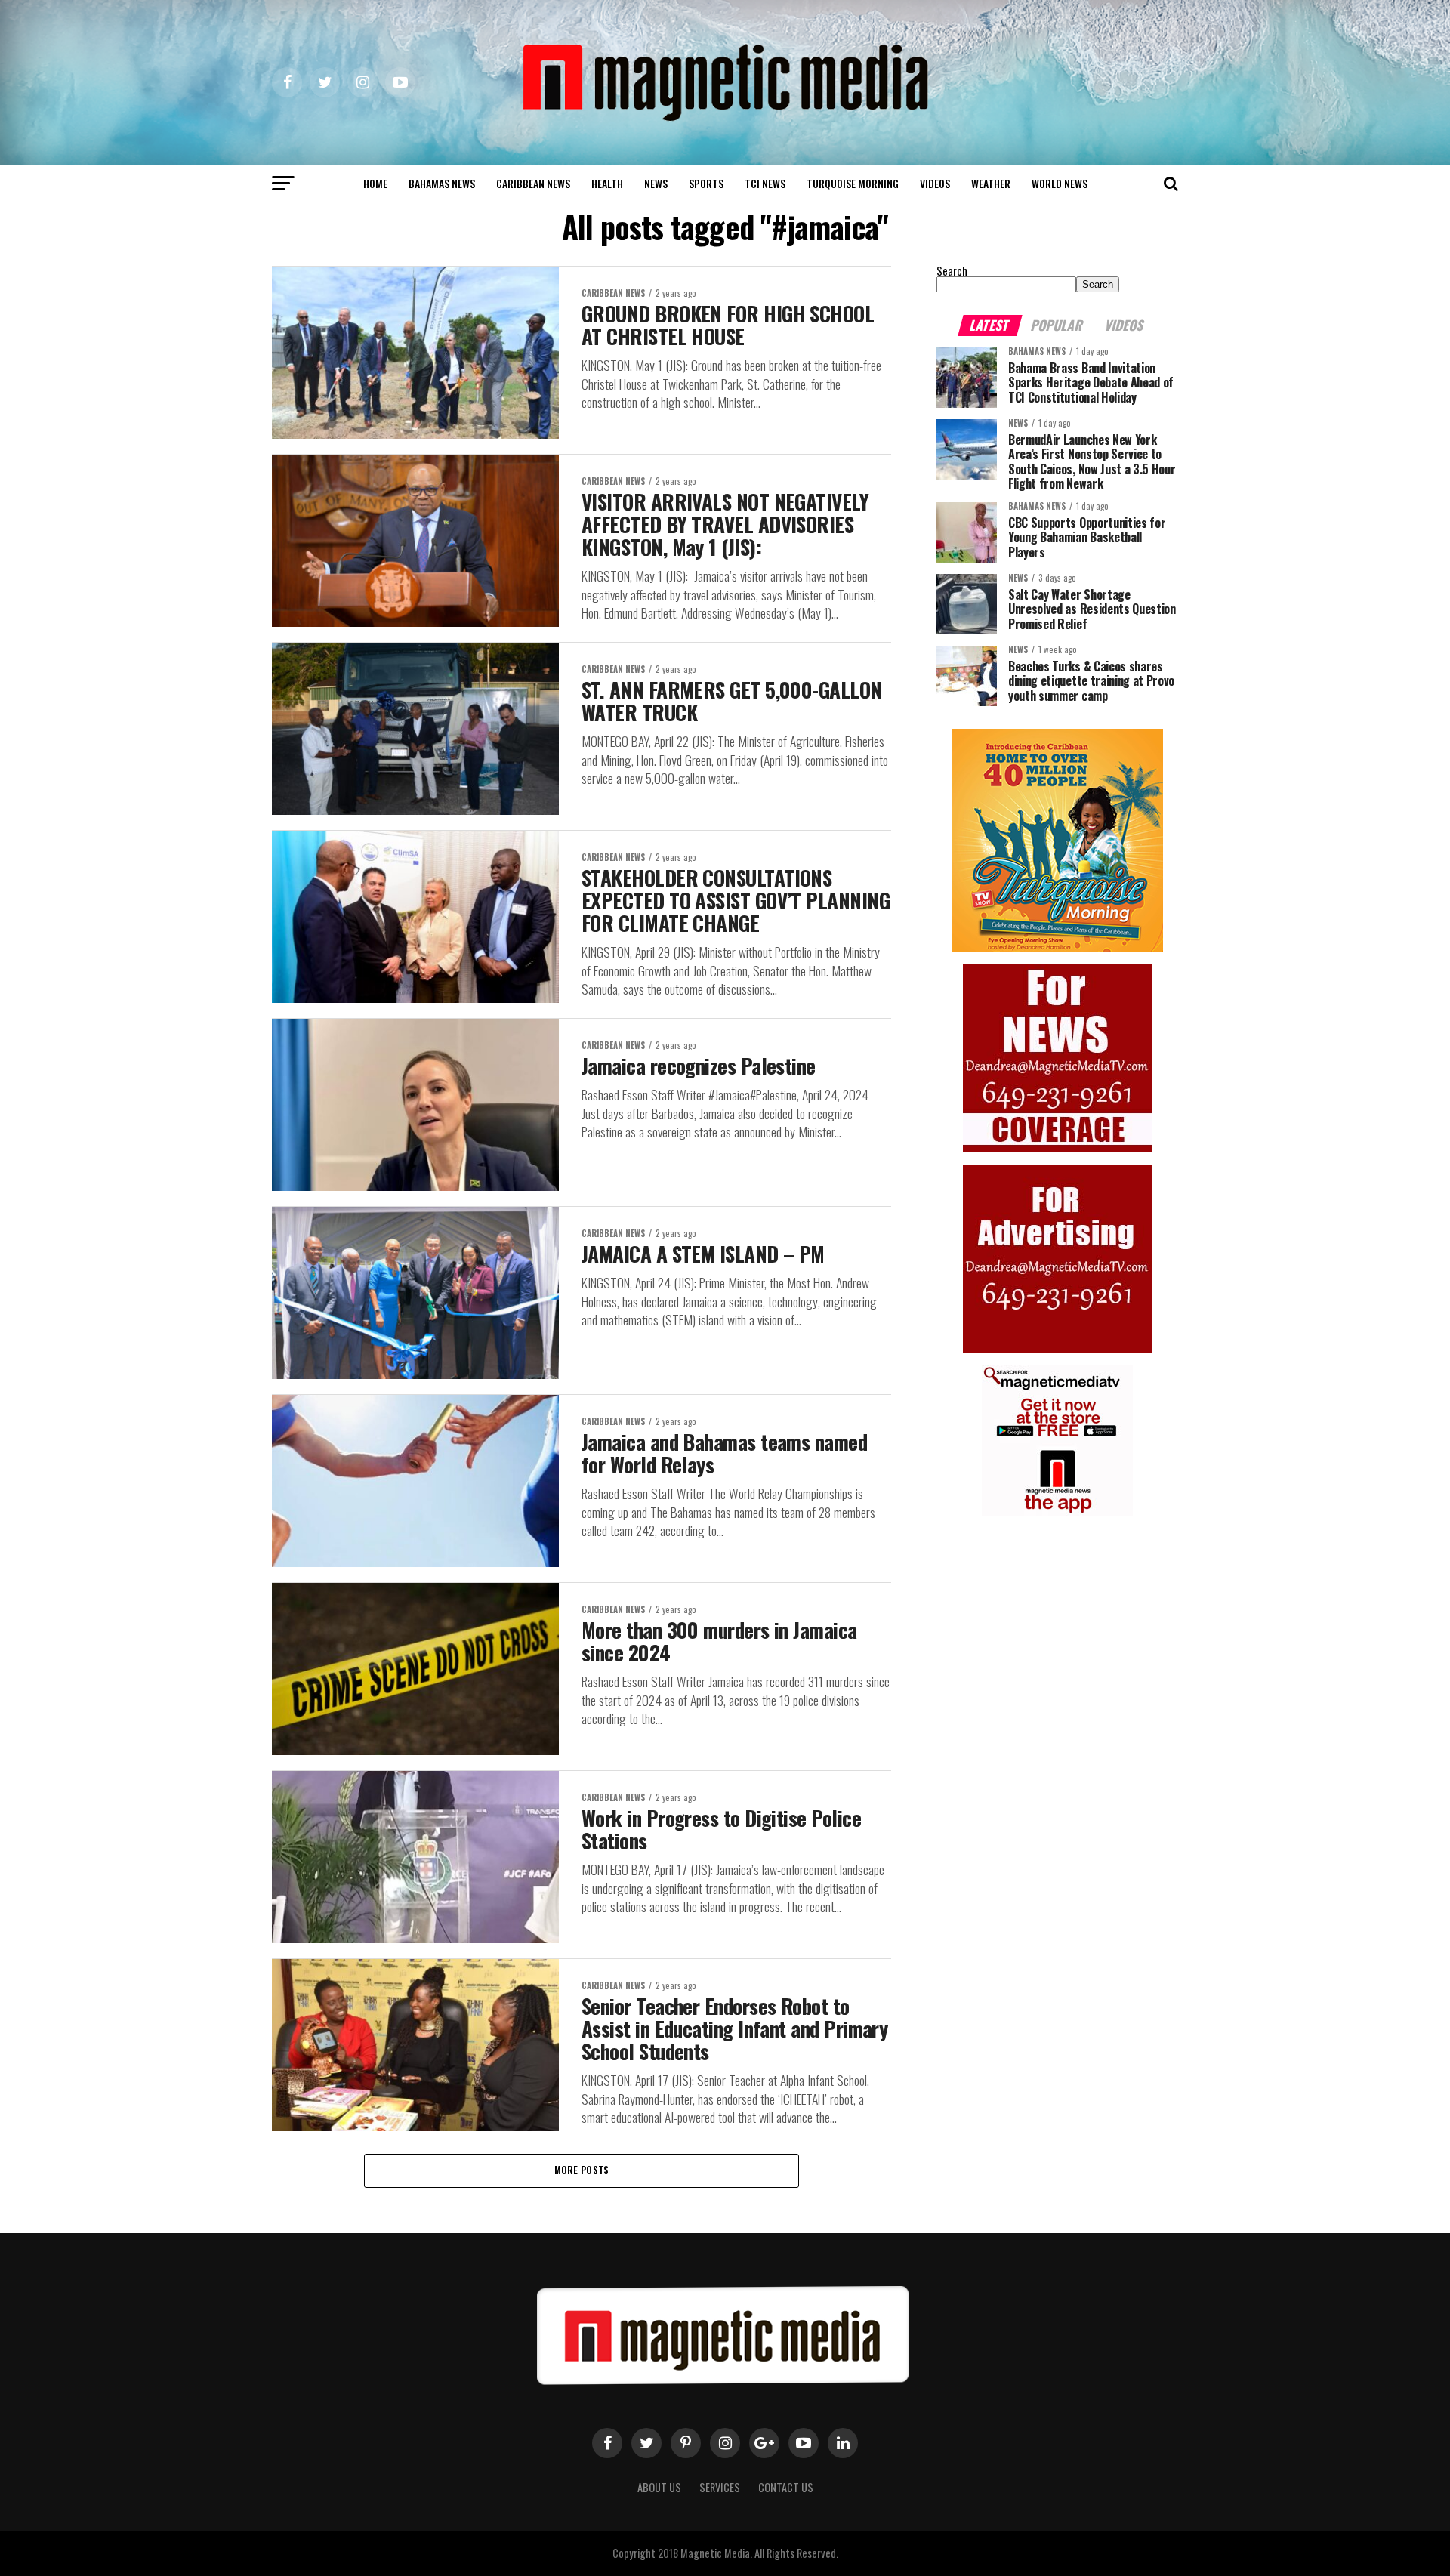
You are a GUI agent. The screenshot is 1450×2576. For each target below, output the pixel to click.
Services (720, 2487)
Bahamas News (442, 183)
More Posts (582, 2170)
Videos (935, 183)
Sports (706, 183)
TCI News (765, 183)
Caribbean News (533, 183)
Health (607, 183)
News (656, 183)
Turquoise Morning (853, 183)
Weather (991, 183)
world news (1060, 183)
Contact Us (786, 2487)
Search (952, 271)
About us (659, 2487)
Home (375, 183)
